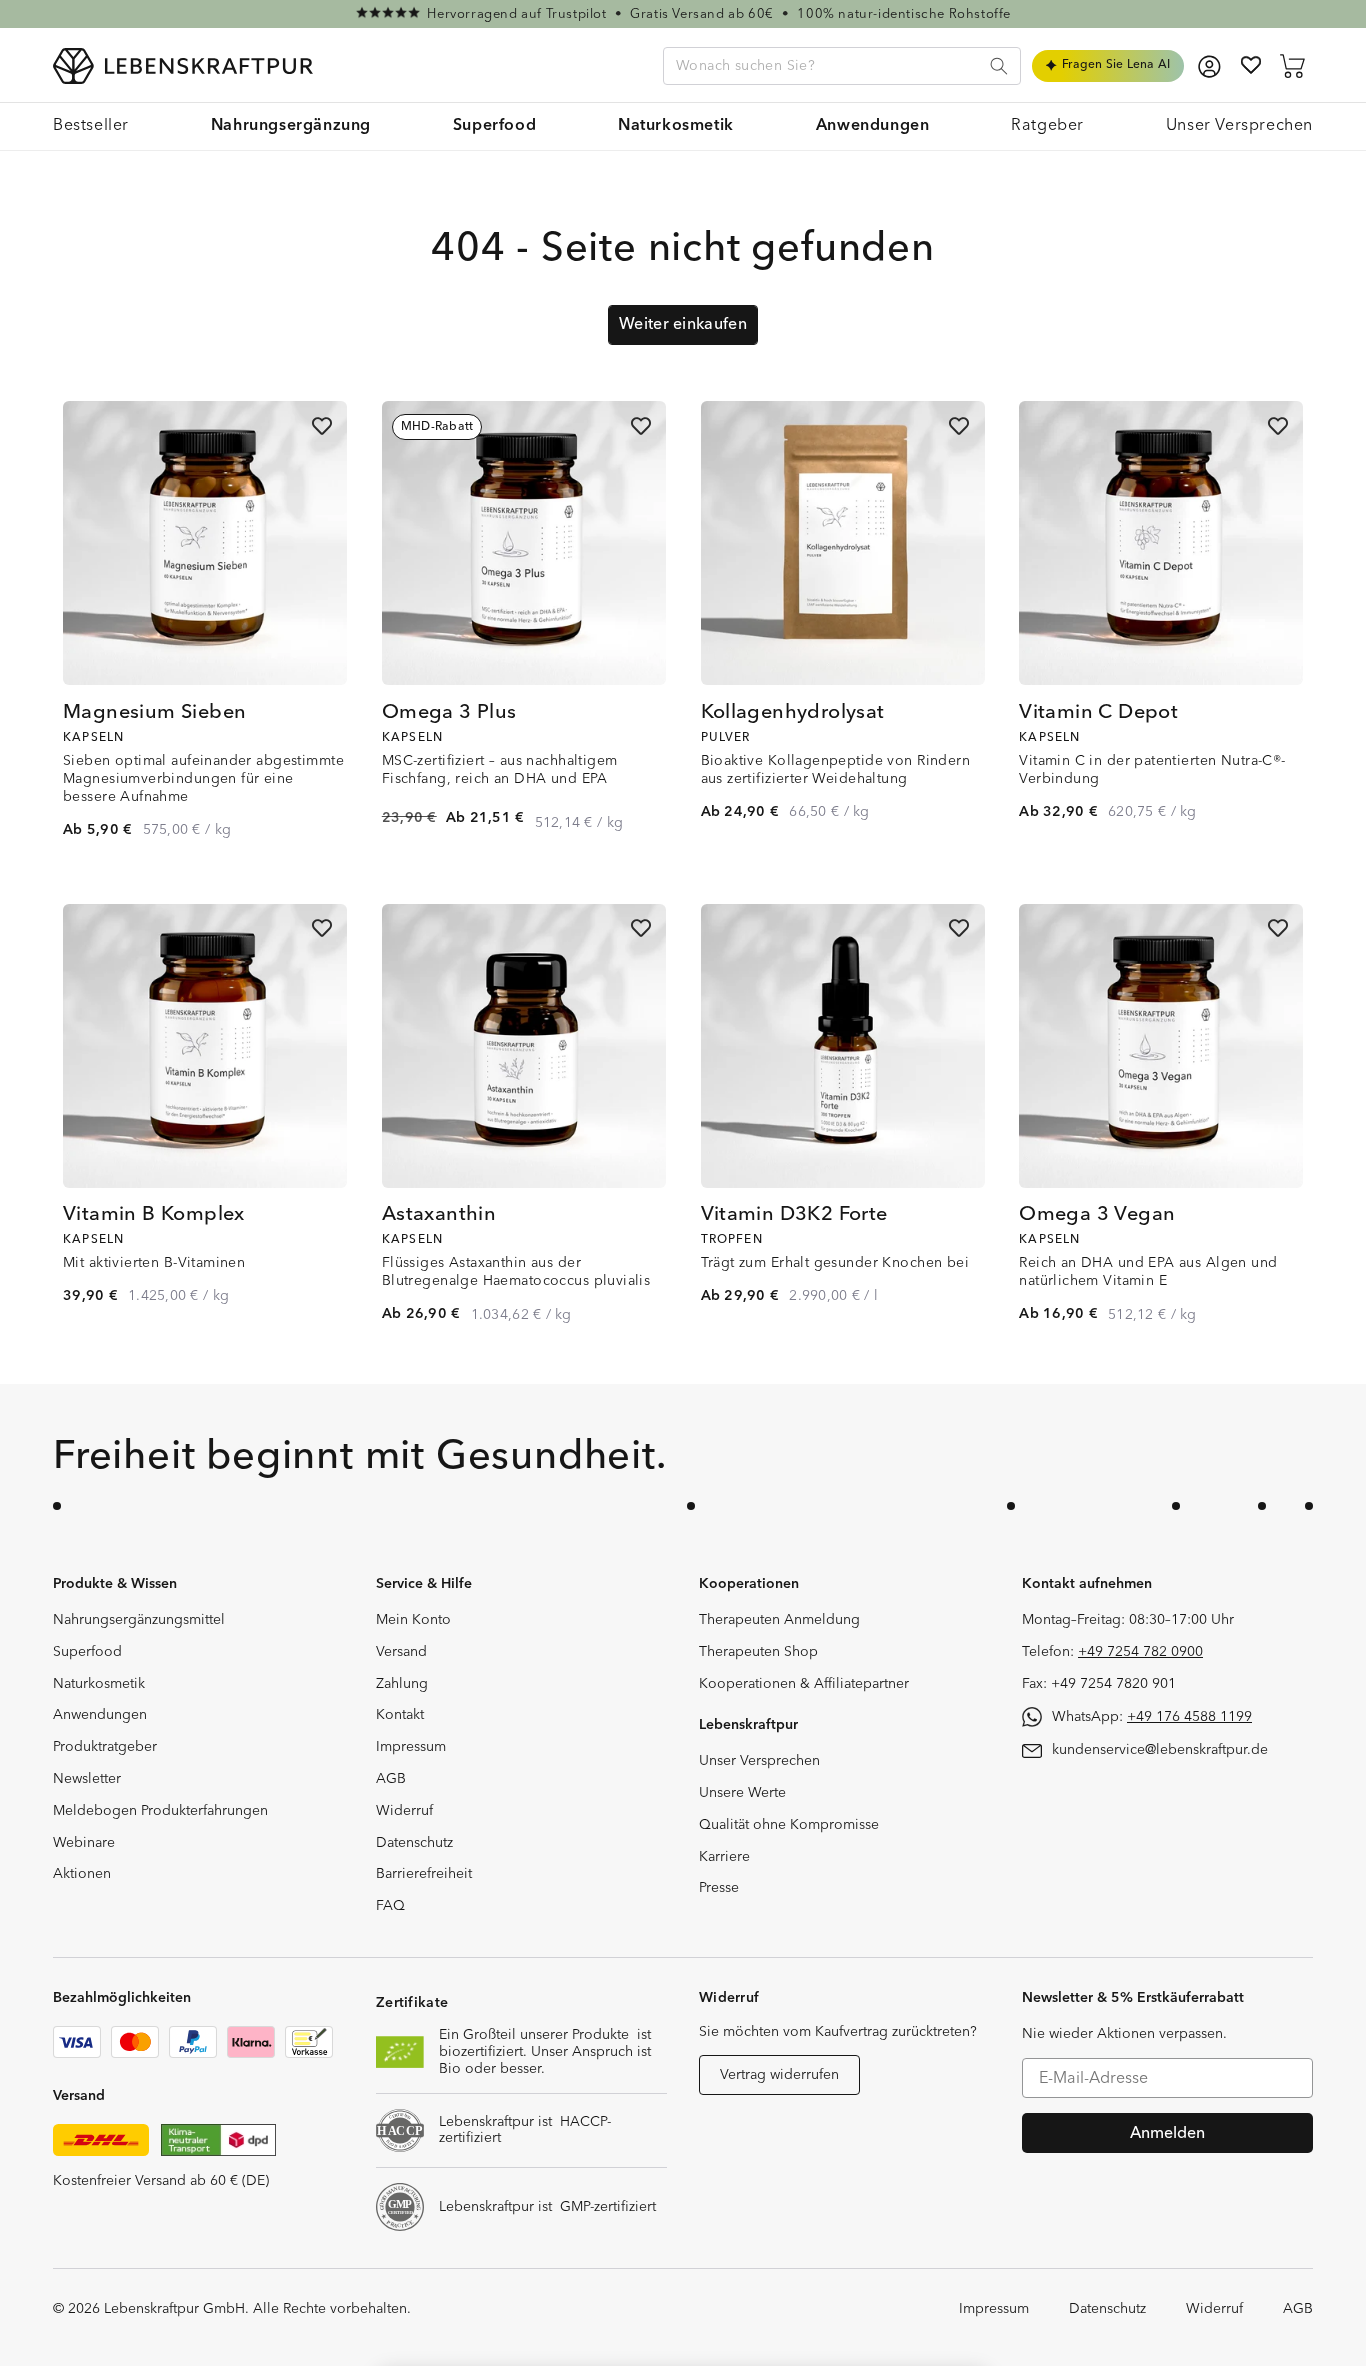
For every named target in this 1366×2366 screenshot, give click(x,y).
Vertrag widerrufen (779, 2075)
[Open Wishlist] (1251, 65)
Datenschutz (414, 1843)
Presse (719, 1888)
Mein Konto (413, 1620)
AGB (391, 1779)
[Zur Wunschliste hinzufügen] (322, 426)
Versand (401, 1652)
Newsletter (87, 1779)
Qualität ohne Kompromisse (789, 1825)
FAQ (390, 1906)
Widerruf (404, 1811)
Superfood (87, 1652)
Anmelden (1167, 2133)
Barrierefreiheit (424, 1874)
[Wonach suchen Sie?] (999, 66)
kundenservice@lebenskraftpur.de (1160, 1750)
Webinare (84, 1843)
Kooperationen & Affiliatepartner (804, 1684)
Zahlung (402, 1684)
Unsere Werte (742, 1793)
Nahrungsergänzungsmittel (139, 1620)
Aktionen (82, 1874)
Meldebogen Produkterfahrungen (160, 1811)
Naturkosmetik (99, 1684)
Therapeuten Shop (758, 1652)
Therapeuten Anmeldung (779, 1620)
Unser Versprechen (759, 1761)
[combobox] (842, 66)
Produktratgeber (105, 1747)
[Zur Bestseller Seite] (683, 14)
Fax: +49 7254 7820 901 (1099, 1684)
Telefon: (1112, 1652)
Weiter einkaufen (683, 324)
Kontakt (400, 1715)
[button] (291, 126)
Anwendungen (100, 1715)
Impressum (411, 1747)
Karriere (724, 1857)
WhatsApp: (1152, 1717)
